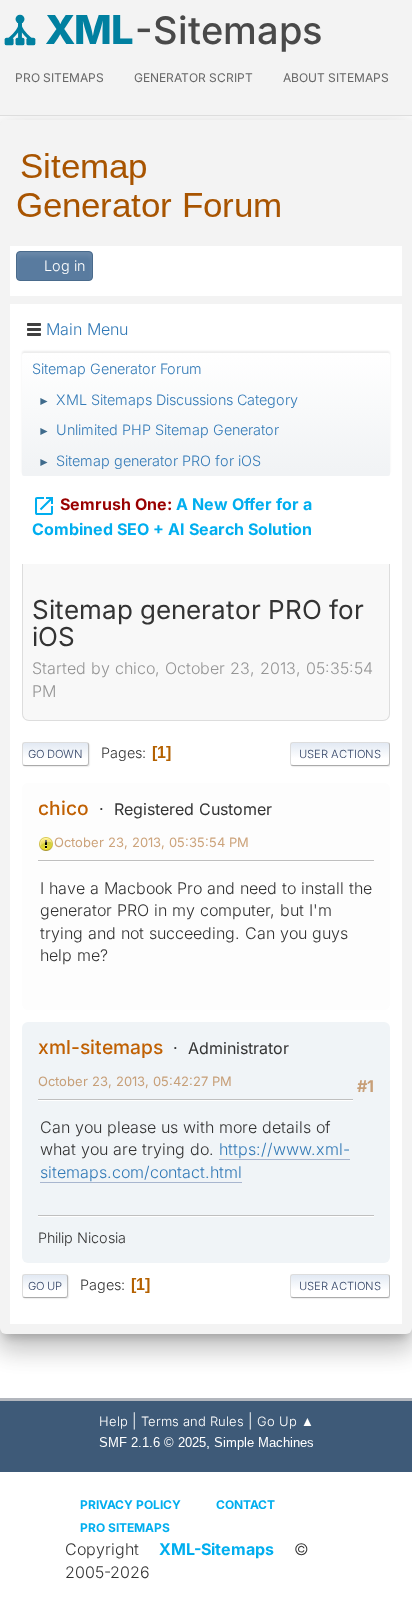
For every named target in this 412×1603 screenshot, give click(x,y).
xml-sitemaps (100, 1047)
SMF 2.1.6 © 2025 (152, 1442)
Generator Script (193, 77)
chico (63, 808)
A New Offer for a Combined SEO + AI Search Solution (172, 516)
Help (113, 1421)
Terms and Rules (192, 1421)
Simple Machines (264, 1442)
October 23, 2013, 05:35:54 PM (151, 842)
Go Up (45, 1286)
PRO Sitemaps (59, 77)
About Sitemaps (336, 77)
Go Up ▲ (285, 1421)
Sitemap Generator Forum (149, 185)
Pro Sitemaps (125, 1527)
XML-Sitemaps (216, 1549)
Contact (245, 1504)
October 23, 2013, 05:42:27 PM (135, 1081)
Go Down (55, 754)
